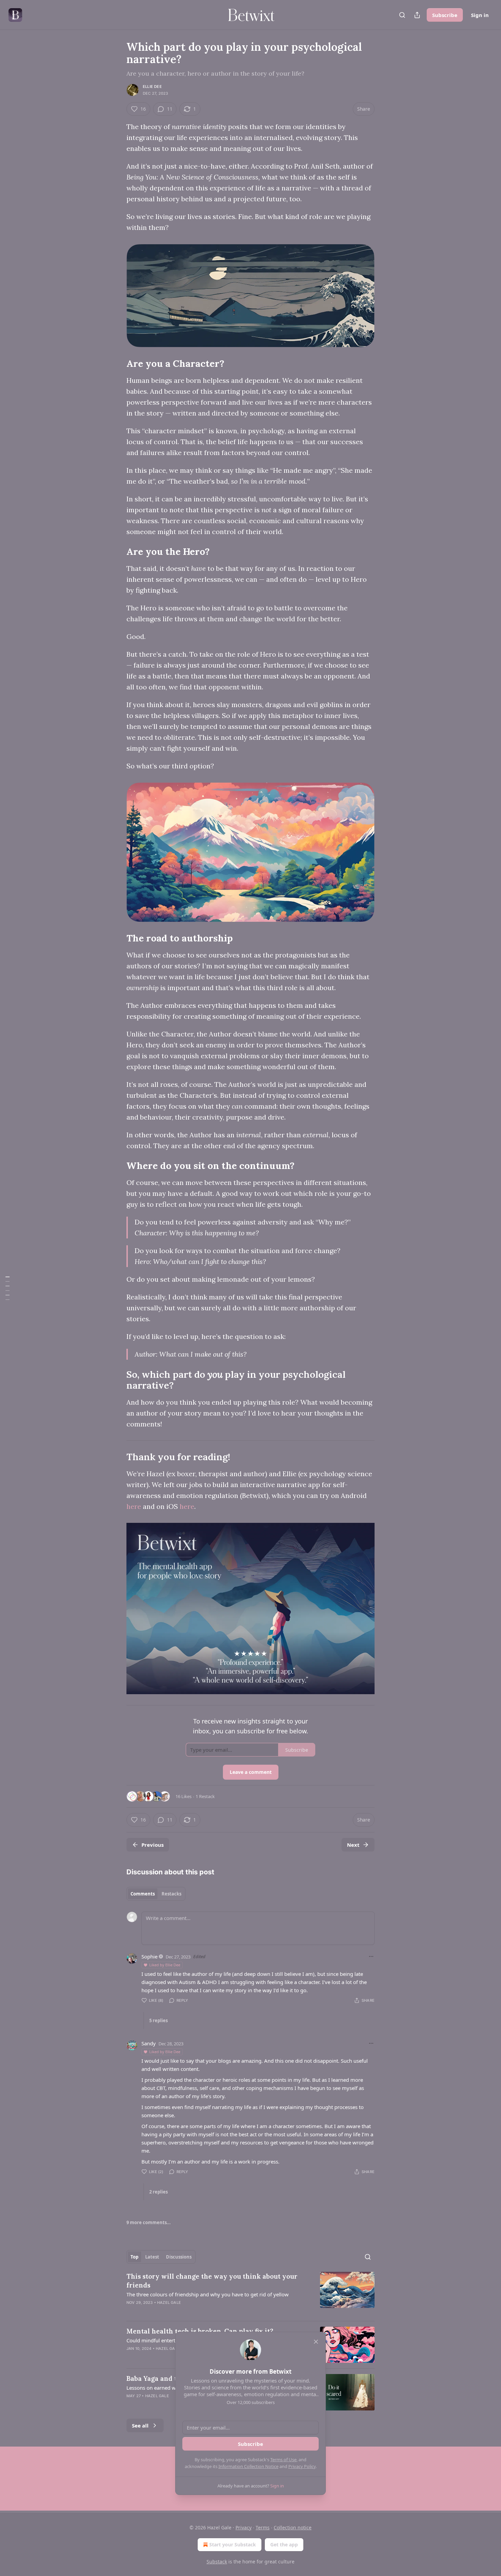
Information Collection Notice (248, 2466)
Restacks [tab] (171, 1894)
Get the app (284, 2544)
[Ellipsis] (371, 1956)
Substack (217, 2562)
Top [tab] (134, 2257)
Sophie (149, 1956)
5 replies (158, 2020)
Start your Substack (233, 2544)
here (134, 1506)
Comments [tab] (143, 1894)
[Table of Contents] (7, 1288)
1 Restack (205, 1796)
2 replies (158, 2192)
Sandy (149, 2043)
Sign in (480, 15)
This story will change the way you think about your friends (212, 2281)
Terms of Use (283, 2460)
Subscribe (445, 15)
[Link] (117, 363)
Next (353, 1845)
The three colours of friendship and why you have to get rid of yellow (208, 2294)
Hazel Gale (169, 2302)
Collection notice (293, 2527)
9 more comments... (149, 2222)
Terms (263, 2527)
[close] (316, 2342)
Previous (153, 1845)
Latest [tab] (152, 2257)
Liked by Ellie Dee (165, 1965)
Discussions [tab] (179, 2257)
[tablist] (156, 1894)
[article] (250, 2294)
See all (140, 2425)
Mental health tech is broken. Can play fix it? (200, 2331)
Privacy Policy (302, 2466)
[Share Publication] (417, 15)
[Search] (402, 15)
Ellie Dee (152, 87)
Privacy (244, 2527)
